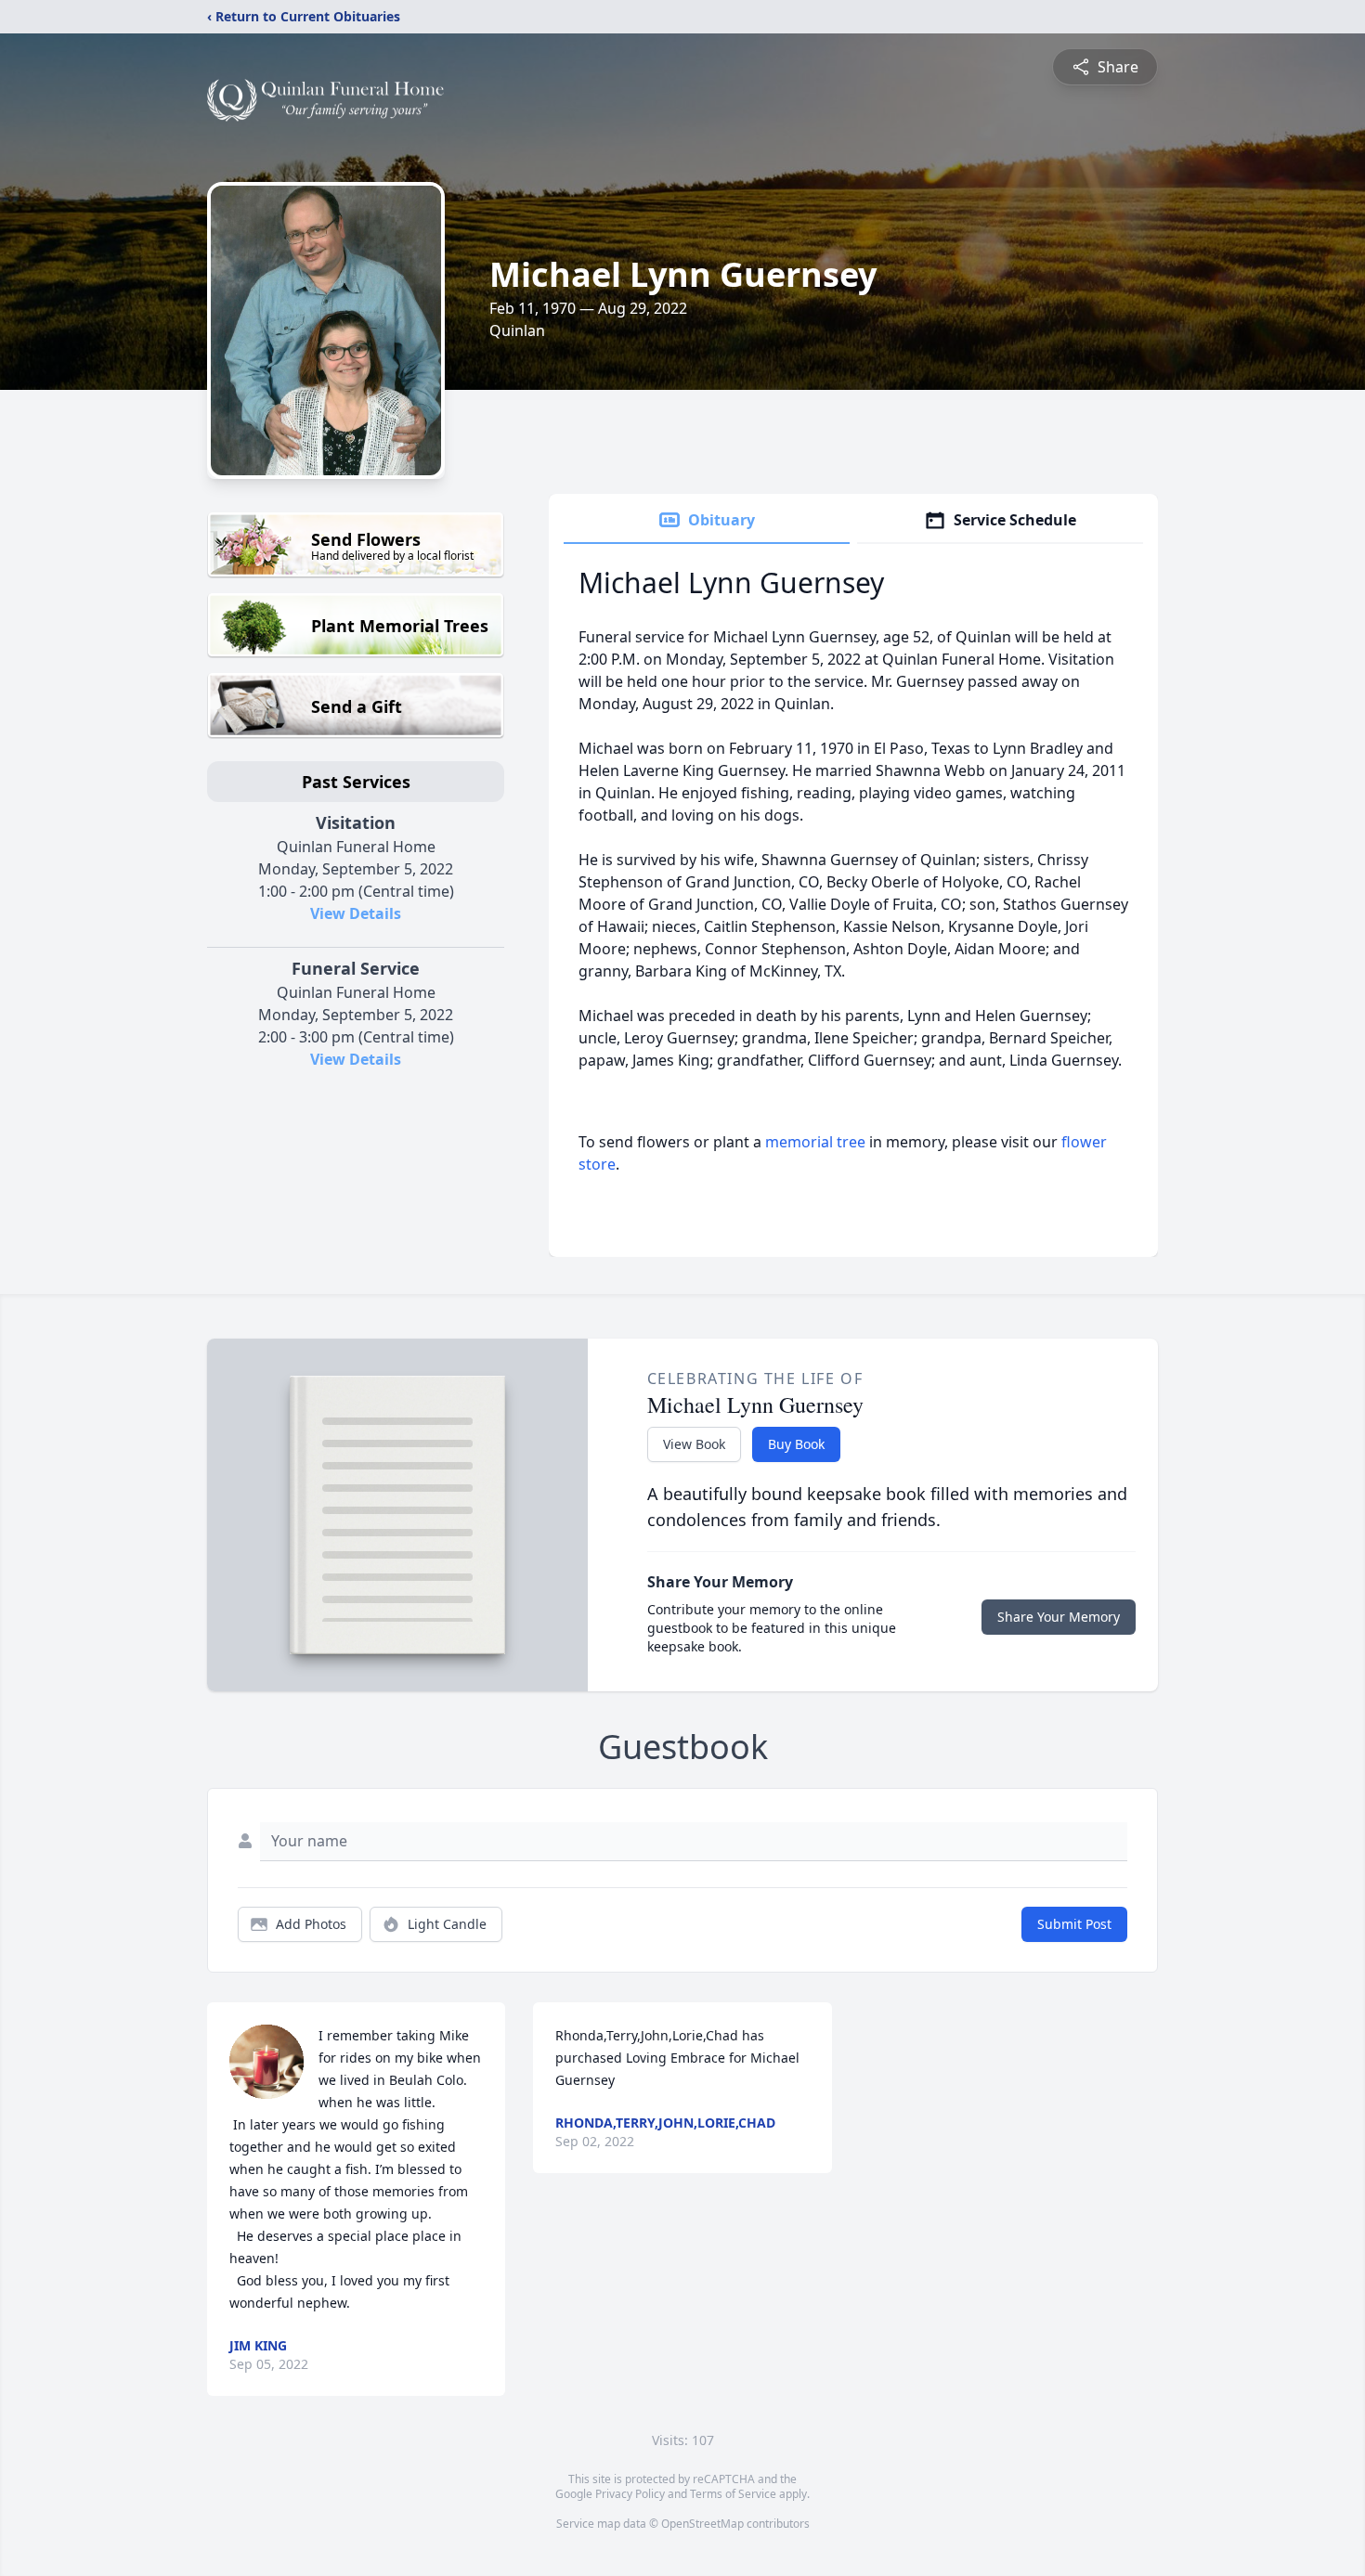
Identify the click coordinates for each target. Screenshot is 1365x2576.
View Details (356, 913)
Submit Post (1074, 1924)
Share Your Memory (1059, 1617)
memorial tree (815, 1142)
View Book (694, 1444)
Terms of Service (733, 2494)
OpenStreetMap (702, 2524)
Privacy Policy (630, 2494)
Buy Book (796, 1444)
